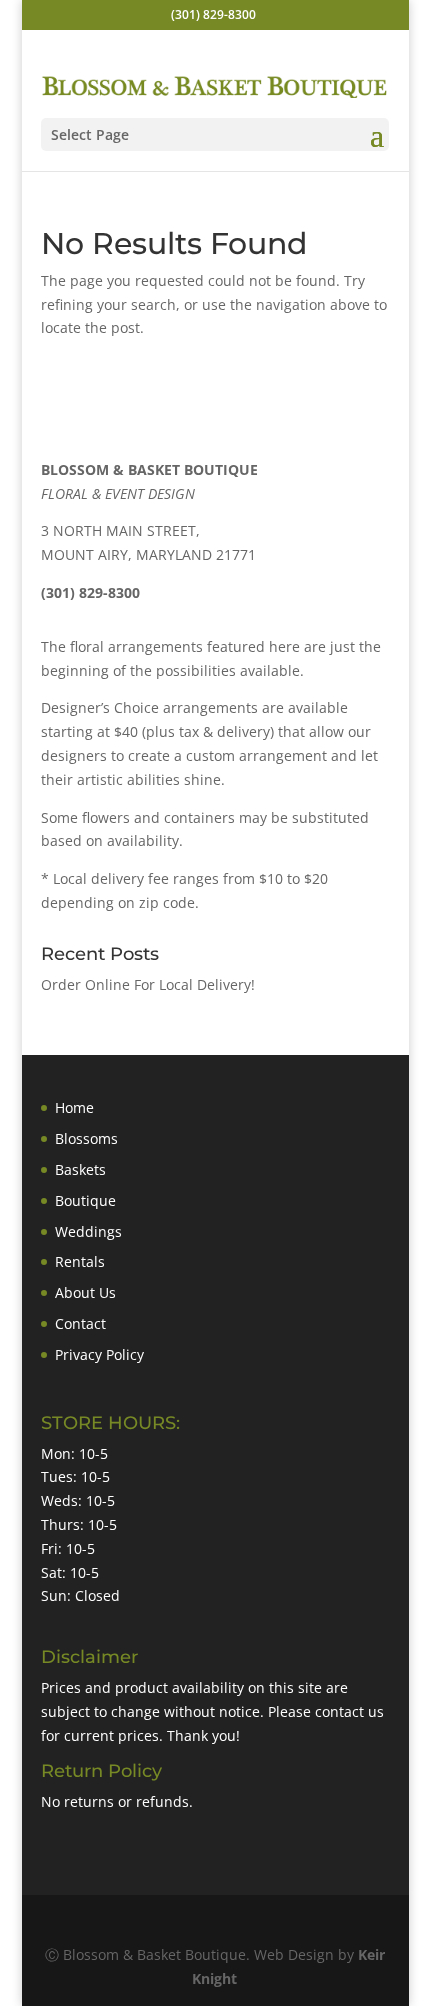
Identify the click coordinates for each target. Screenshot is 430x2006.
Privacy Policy (99, 1354)
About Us (85, 1292)
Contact (80, 1323)
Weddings (88, 1231)
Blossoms (86, 1138)
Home (74, 1107)
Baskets (80, 1169)
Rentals (80, 1261)
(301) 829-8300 (213, 14)
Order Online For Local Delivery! (148, 984)
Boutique (85, 1200)
